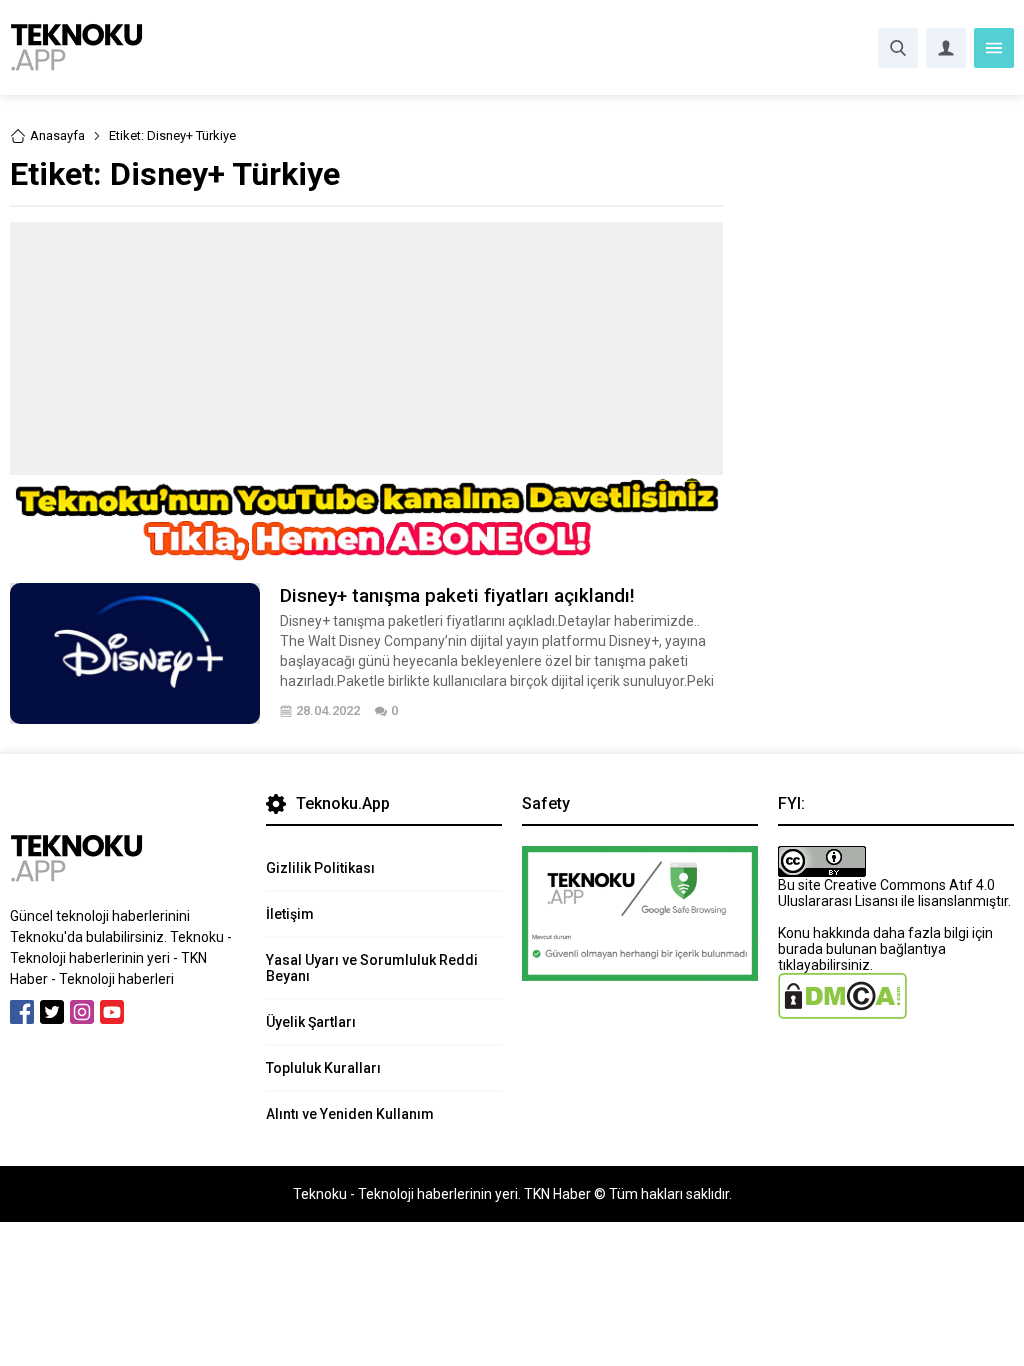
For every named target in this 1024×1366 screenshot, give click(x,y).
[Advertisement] (366, 348)
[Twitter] (52, 1012)
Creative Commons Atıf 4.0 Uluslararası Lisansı (886, 893)
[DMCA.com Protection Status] (842, 1011)
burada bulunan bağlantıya (862, 949)
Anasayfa (57, 135)
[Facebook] (22, 1012)
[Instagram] (82, 1012)
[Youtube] (112, 1012)
